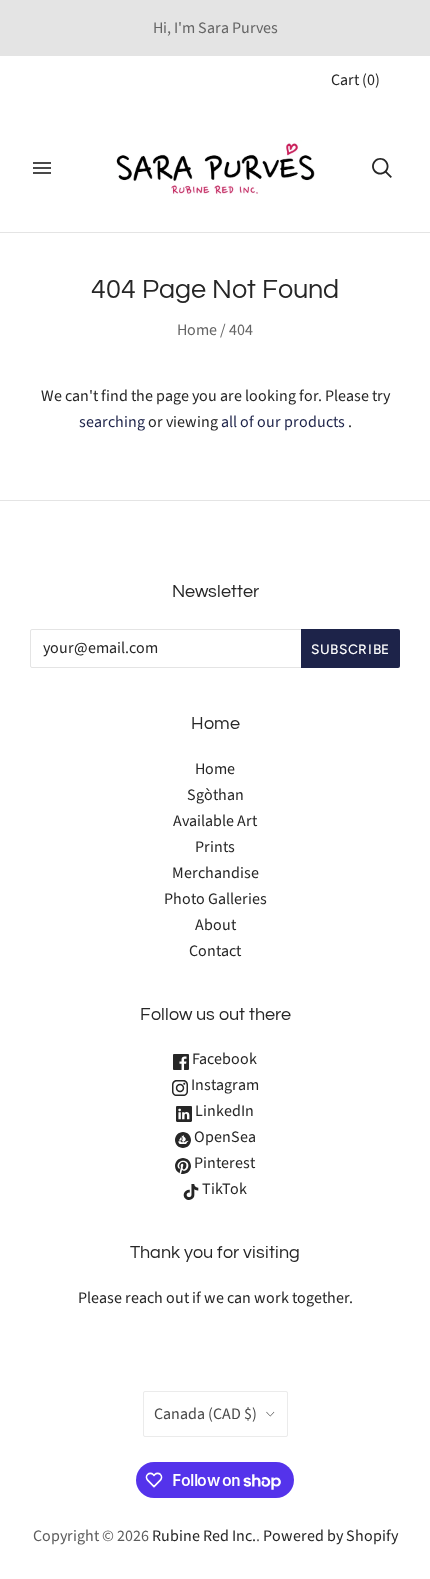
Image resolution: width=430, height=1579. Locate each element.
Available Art (215, 821)
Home (197, 330)
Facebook (223, 1059)
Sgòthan (215, 795)
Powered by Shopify (330, 1536)
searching (112, 422)
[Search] (382, 168)
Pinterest (223, 1163)
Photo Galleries (215, 899)
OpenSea (223, 1137)
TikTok (223, 1189)
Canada (205, 1414)
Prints (215, 847)
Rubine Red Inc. (204, 1536)
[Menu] (42, 168)
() (355, 80)
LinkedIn (223, 1111)
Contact (215, 951)
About (215, 925)
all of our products (283, 422)
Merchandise (215, 873)
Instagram (223, 1085)
